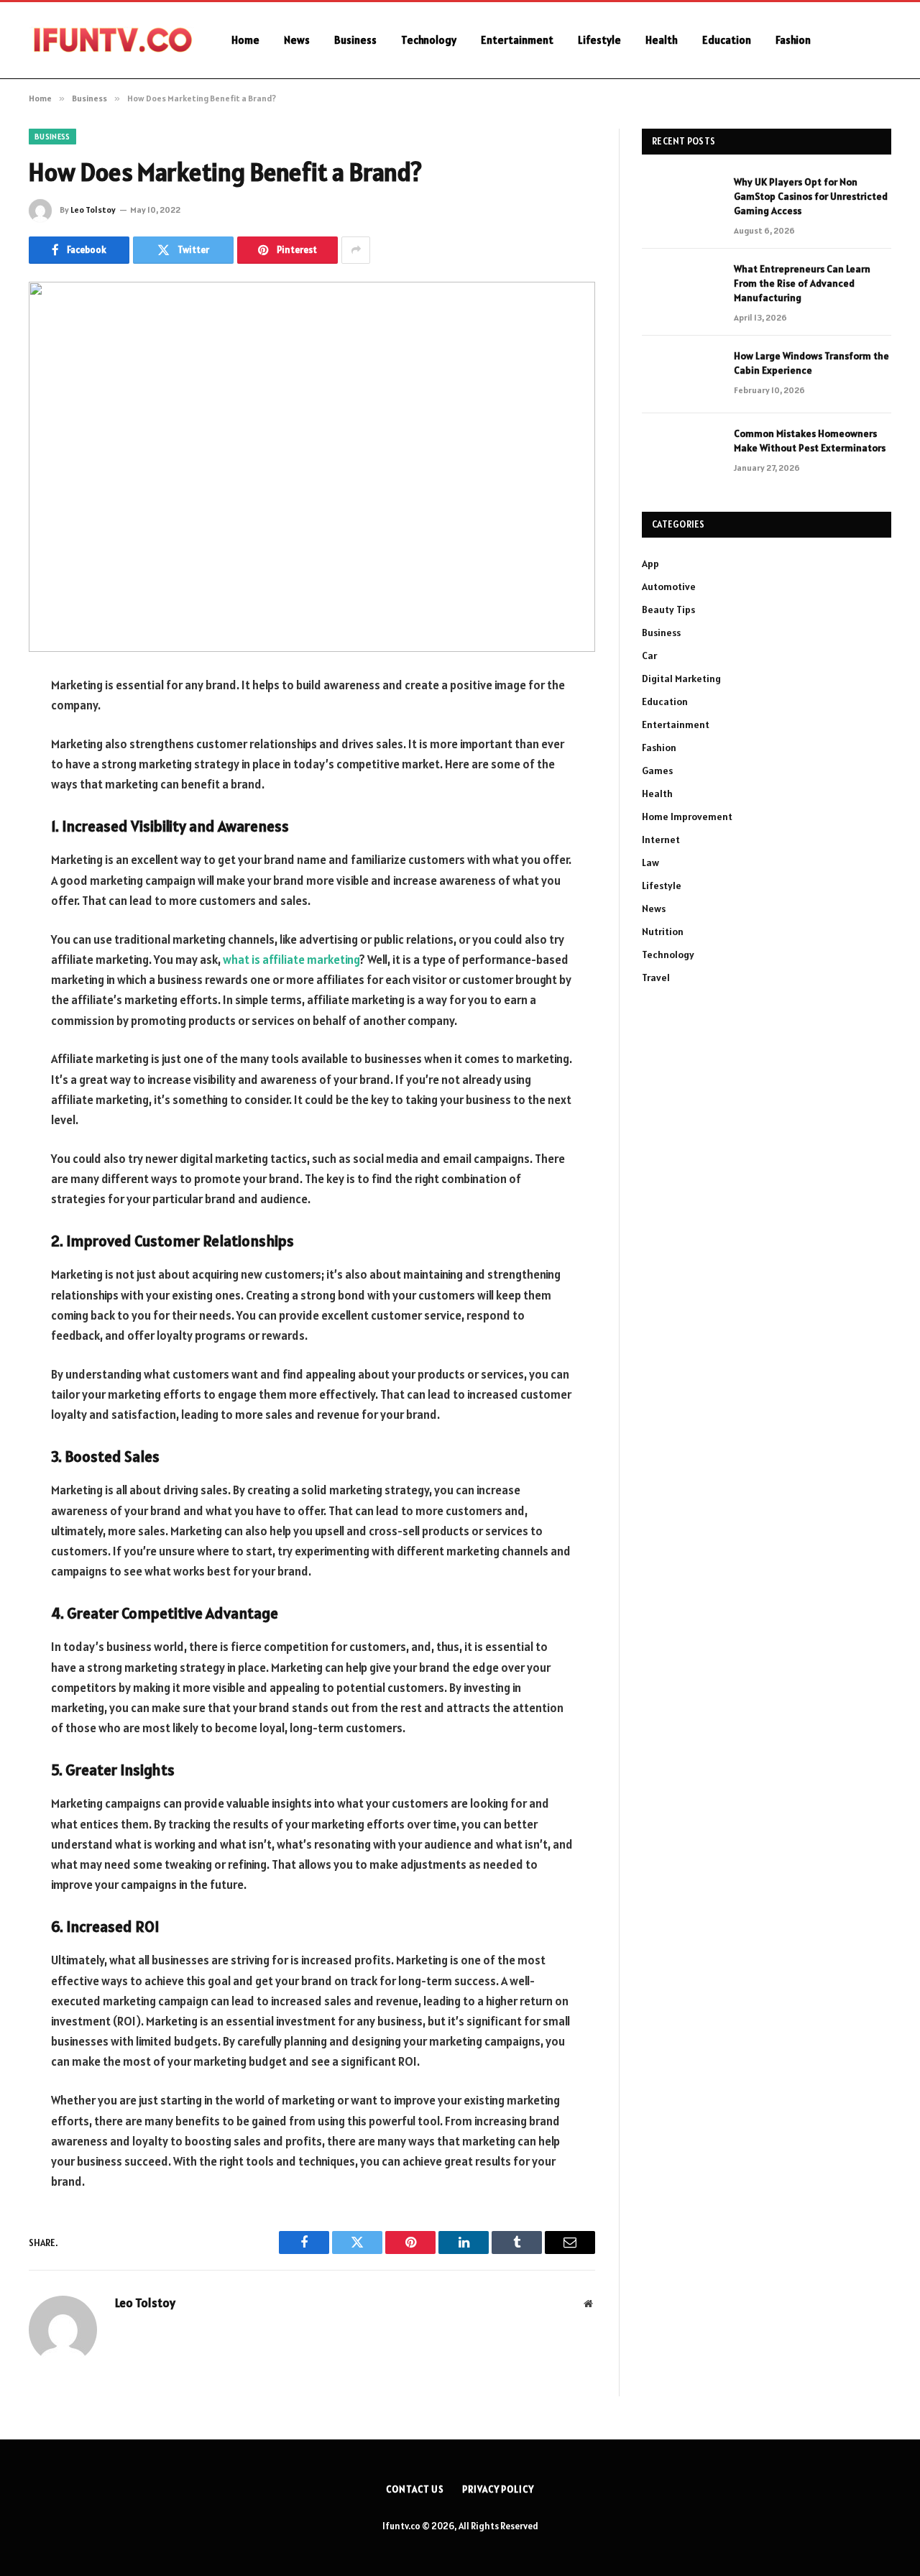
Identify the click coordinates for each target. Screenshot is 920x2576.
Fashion (793, 40)
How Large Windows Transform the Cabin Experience (811, 363)
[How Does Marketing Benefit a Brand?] (312, 467)
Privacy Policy (498, 2489)
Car (649, 655)
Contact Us (415, 2489)
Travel (656, 977)
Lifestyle (599, 40)
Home (245, 40)
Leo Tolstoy (93, 210)
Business (355, 40)
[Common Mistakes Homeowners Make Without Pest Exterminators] (681, 452)
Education (727, 40)
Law (650, 862)
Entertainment (517, 40)
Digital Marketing (681, 678)
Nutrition (663, 931)
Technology (429, 40)
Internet (661, 839)
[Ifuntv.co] (111, 40)
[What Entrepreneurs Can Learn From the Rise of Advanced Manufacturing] (681, 287)
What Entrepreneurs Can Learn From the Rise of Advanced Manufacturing (802, 283)
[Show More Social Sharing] (356, 250)
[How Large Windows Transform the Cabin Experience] (681, 374)
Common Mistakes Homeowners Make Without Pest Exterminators (810, 441)
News (297, 40)
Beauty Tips (668, 609)
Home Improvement (687, 816)
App (650, 563)
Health (662, 40)
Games (657, 770)
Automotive (669, 586)
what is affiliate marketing (291, 960)
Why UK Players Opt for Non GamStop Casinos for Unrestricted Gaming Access (811, 196)
